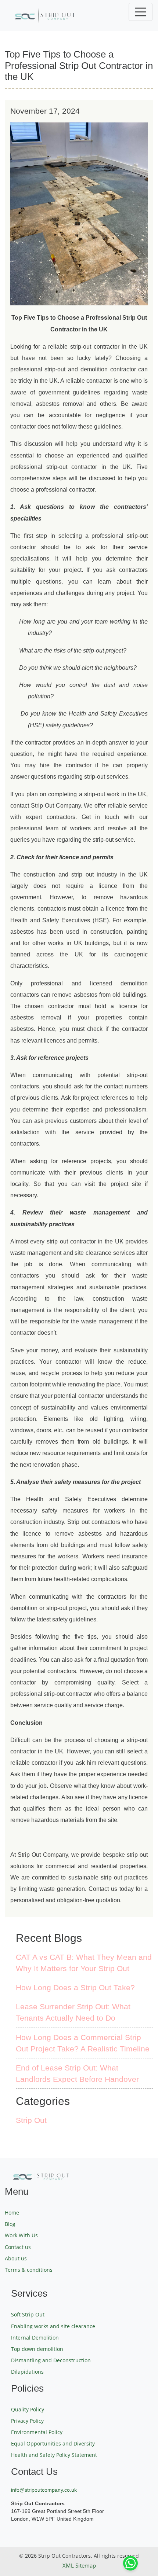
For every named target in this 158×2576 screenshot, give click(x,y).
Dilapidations (27, 2372)
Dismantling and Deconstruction (51, 2360)
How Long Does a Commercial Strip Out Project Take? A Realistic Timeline (83, 2043)
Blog (10, 2224)
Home (12, 2213)
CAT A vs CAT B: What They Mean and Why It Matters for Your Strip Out (84, 1963)
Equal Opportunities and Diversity (53, 2443)
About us (16, 2258)
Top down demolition (37, 2349)
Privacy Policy (27, 2421)
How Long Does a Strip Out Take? (75, 1987)
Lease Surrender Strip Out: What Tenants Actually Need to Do (73, 2012)
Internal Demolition (35, 2338)
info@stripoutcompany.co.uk (44, 2490)
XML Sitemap (79, 2565)
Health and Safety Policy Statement (54, 2455)
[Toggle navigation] (141, 12)
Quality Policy (28, 2409)
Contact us (18, 2247)
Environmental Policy (37, 2432)
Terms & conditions (29, 2270)
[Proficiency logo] (79, 15)
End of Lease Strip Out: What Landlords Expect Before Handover (77, 2073)
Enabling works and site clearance (53, 2326)
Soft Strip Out (28, 2314)
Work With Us (21, 2235)
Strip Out (31, 2120)
